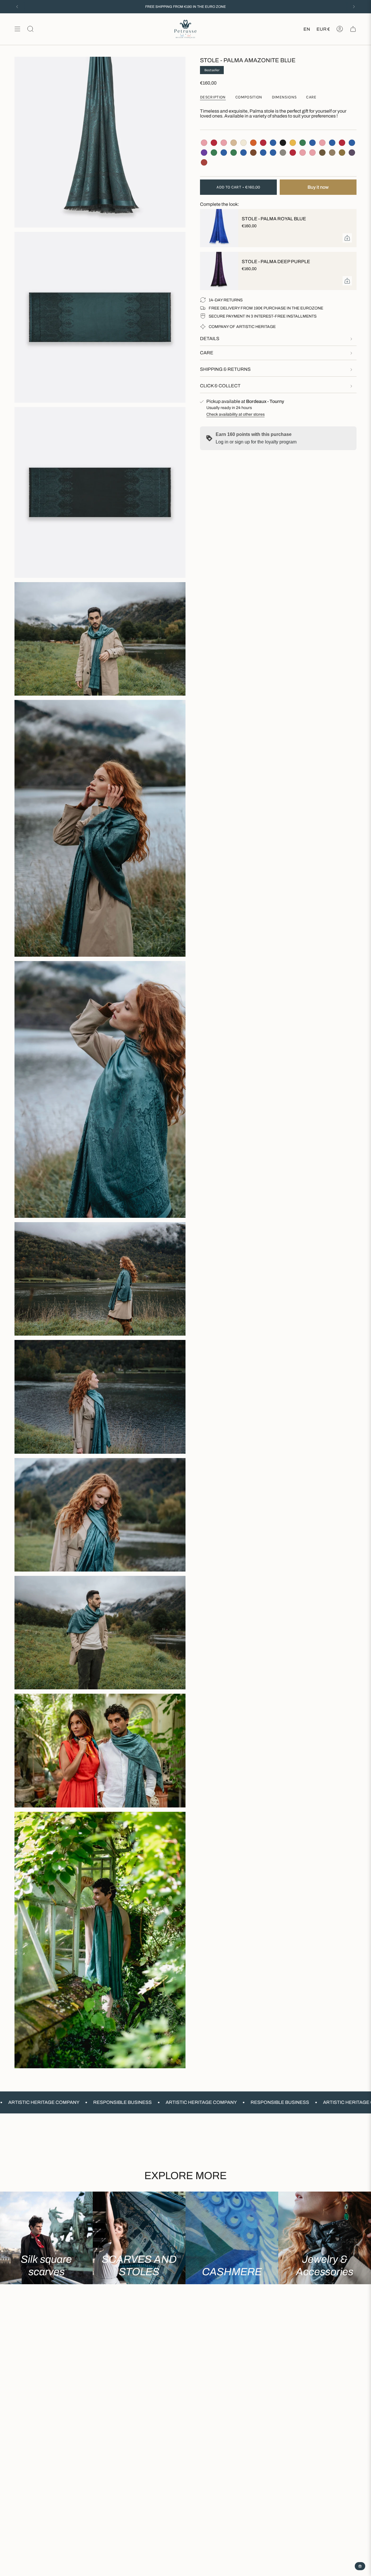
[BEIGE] (234, 143)
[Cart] (353, 29)
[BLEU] (273, 143)
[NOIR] (283, 143)
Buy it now (318, 187)
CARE (207, 353)
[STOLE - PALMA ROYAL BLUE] (217, 228)
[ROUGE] (214, 143)
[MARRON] (253, 153)
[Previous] (17, 7)
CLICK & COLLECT (220, 386)
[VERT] (303, 143)
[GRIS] (283, 153)
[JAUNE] (293, 143)
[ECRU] (243, 143)
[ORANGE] (253, 143)
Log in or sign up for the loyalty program (256, 442)
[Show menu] (17, 29)
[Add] (347, 238)
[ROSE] (204, 143)
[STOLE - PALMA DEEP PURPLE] (217, 271)
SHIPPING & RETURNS (225, 369)
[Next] (354, 7)
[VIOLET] (204, 153)
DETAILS (210, 339)
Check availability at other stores (235, 414)
